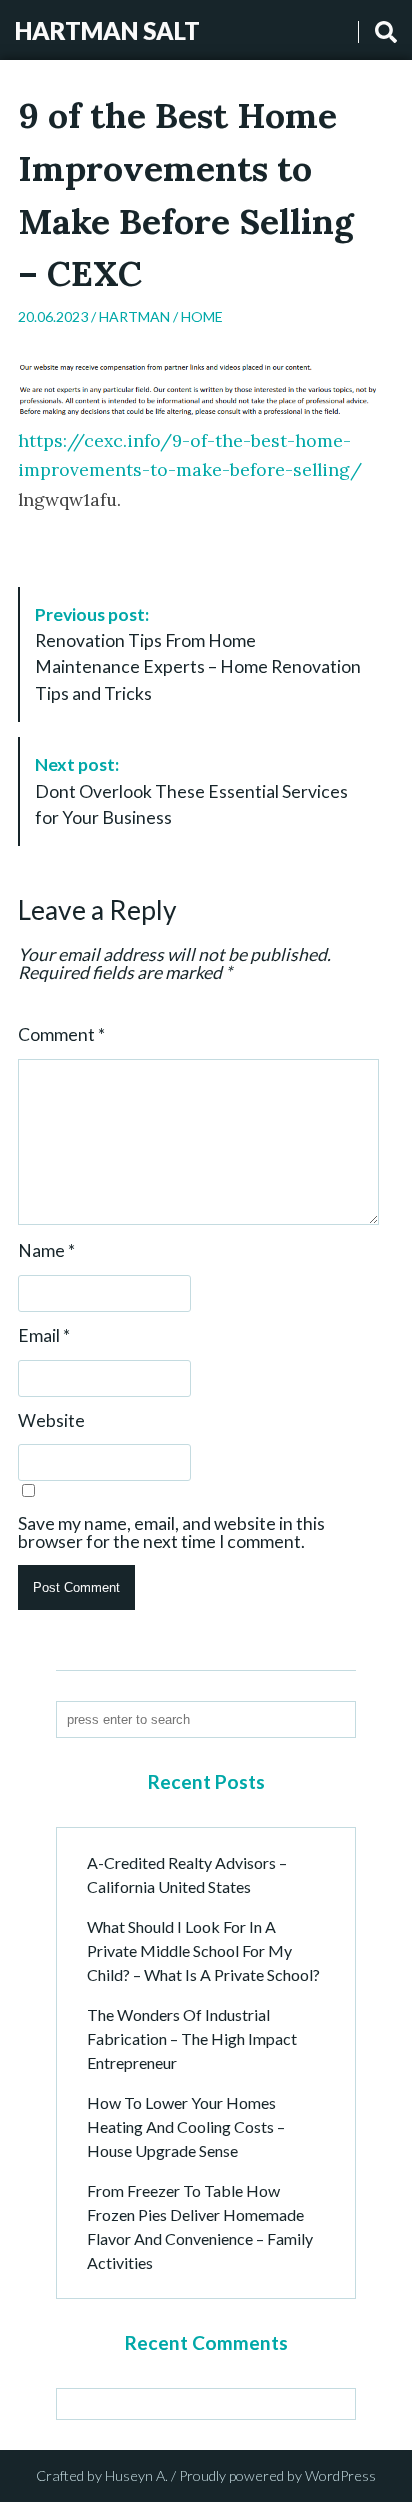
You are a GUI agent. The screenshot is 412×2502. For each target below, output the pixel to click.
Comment (61, 1035)
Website (51, 1421)
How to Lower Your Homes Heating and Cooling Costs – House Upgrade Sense (186, 2126)
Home (202, 316)
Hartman (134, 316)
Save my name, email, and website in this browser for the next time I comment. (171, 1532)
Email (44, 1336)
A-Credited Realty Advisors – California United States (187, 1874)
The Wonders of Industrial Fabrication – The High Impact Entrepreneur (192, 2038)
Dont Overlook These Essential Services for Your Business (191, 791)
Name (46, 1251)
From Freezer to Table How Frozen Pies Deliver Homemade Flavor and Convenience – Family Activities (200, 2226)
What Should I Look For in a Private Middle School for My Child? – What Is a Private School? (203, 1950)
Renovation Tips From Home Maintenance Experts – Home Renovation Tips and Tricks (198, 654)
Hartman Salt (107, 30)
